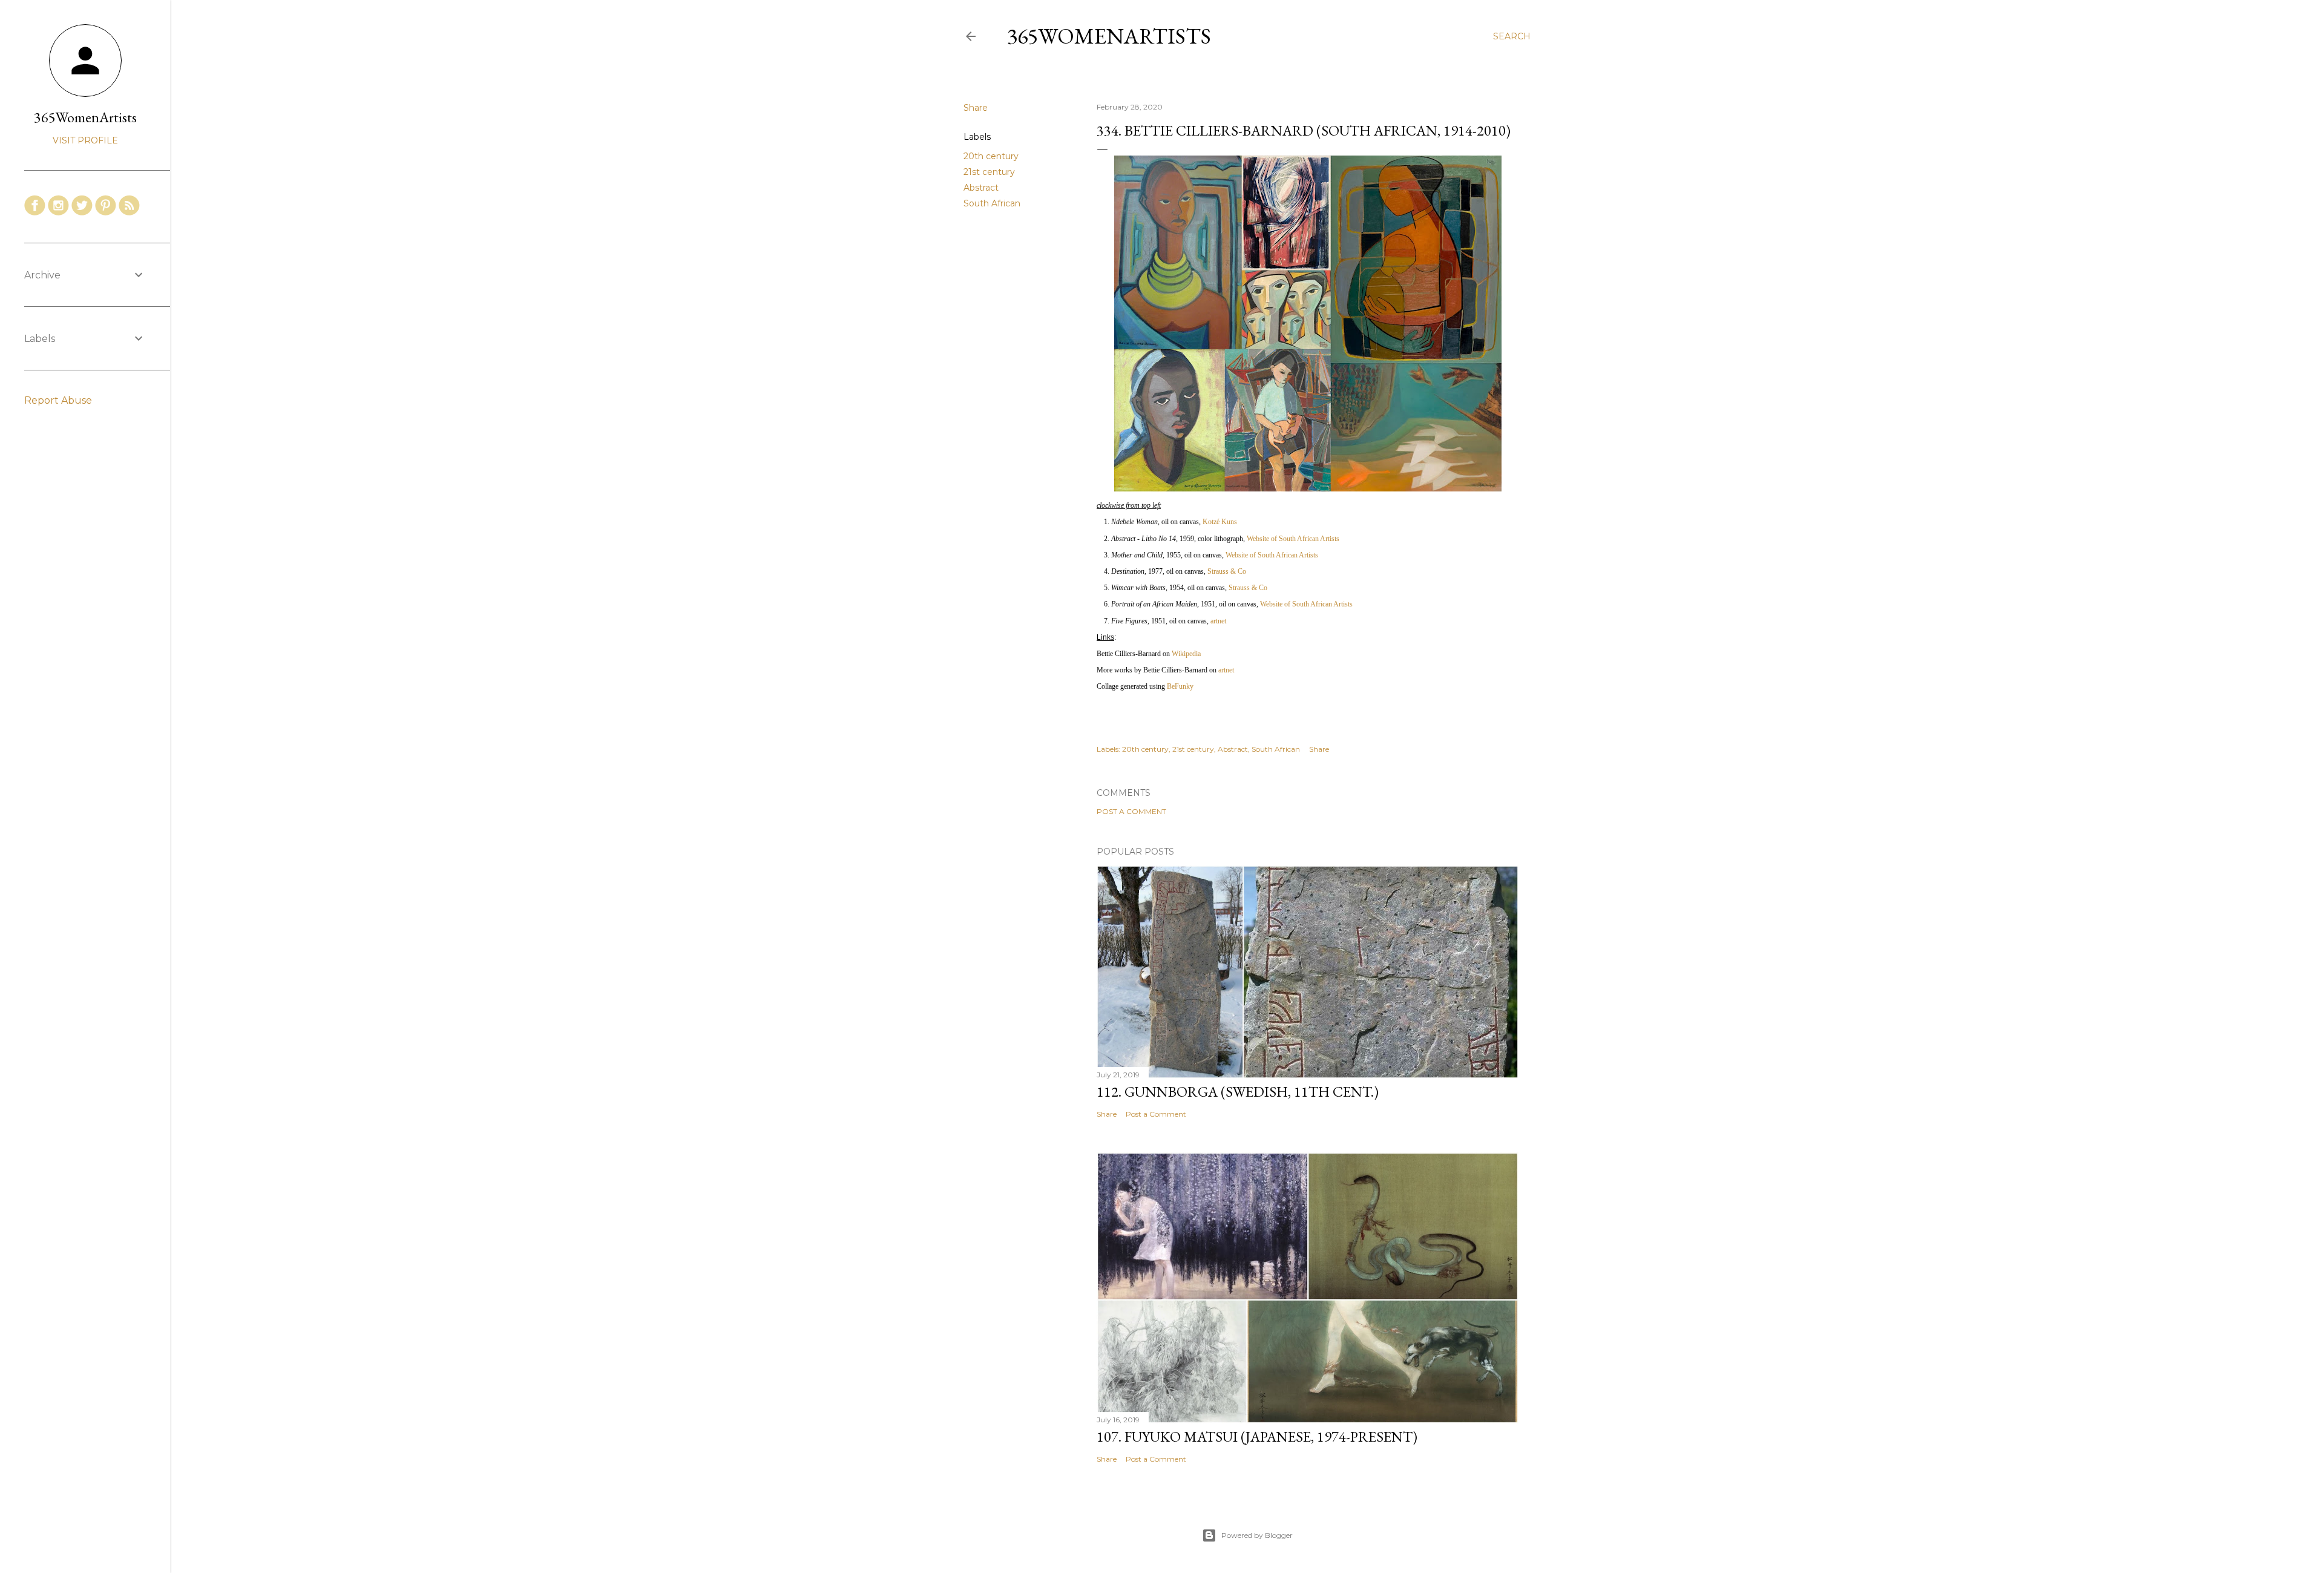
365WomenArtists (1109, 36)
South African (992, 203)
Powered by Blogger (1257, 1535)
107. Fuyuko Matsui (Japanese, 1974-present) (1257, 1437)
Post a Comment (1131, 811)
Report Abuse (58, 400)
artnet (1218, 621)
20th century (991, 156)
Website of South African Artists (1293, 539)
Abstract (981, 188)
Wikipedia (1186, 654)
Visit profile (85, 140)
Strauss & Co (1227, 571)
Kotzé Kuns (1220, 522)
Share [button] (976, 108)
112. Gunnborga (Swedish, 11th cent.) (1238, 1092)
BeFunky (1180, 686)
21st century (989, 172)
